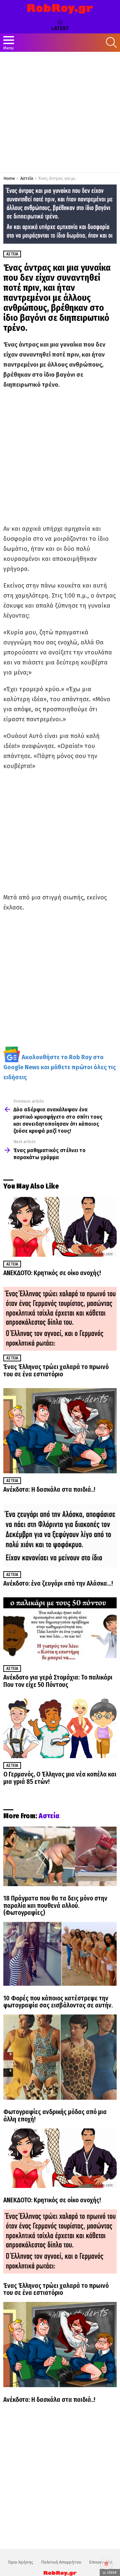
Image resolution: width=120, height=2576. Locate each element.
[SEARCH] (111, 42)
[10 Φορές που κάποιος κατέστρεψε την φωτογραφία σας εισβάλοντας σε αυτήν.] (60, 1954)
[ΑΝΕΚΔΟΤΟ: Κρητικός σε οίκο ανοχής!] (60, 1227)
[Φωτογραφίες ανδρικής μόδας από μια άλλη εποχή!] (60, 2057)
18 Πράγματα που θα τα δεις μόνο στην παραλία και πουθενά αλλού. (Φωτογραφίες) (55, 1906)
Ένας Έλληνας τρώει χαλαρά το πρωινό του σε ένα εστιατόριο (56, 1371)
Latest (60, 28)
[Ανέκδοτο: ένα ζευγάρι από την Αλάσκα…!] (60, 1535)
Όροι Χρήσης (21, 2562)
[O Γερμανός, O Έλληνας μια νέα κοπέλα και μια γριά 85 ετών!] (60, 1728)
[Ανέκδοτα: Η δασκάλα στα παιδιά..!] (60, 1431)
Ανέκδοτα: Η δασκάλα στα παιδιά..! (49, 1490)
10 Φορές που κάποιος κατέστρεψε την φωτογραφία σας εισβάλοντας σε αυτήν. (58, 2002)
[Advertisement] (60, 112)
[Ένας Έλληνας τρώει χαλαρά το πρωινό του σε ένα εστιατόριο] (60, 1319)
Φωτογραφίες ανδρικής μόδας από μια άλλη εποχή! (55, 2116)
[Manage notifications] (106, 2564)
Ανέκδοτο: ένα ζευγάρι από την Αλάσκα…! (58, 1583)
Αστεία (12, 1264)
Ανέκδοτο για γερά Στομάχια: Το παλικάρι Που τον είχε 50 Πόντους (58, 1681)
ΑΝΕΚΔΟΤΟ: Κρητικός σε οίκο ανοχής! (52, 1273)
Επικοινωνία (101, 2562)
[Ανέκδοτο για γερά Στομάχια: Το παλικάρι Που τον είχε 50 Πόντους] (60, 1629)
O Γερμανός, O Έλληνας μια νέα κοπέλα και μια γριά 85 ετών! (60, 1778)
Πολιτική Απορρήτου (61, 2562)
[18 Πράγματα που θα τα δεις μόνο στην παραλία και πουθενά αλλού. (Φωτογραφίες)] (60, 1856)
